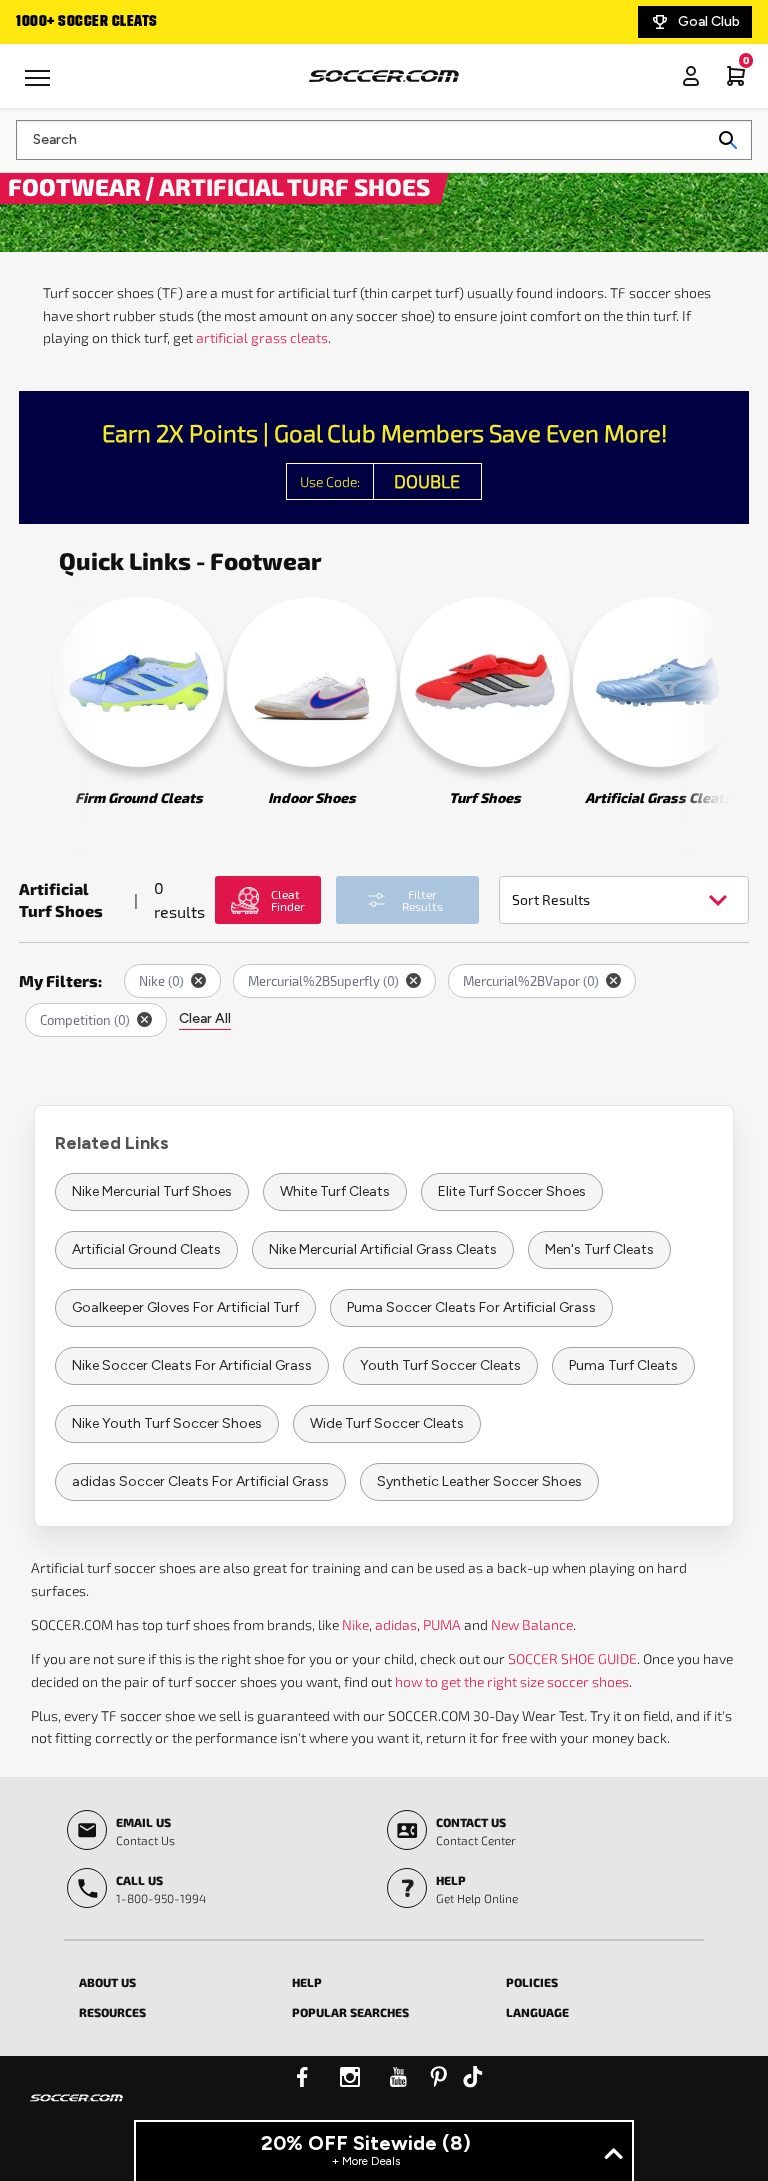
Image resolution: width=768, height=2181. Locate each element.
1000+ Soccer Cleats (87, 22)
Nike (355, 1624)
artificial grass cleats (262, 337)
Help (307, 1982)
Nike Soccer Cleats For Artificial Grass (192, 1365)
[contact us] (76, 2111)
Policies (532, 1982)
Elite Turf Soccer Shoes (512, 1191)
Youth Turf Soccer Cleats (440, 1365)
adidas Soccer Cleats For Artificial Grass (200, 1481)
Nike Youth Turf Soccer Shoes (167, 1423)
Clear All (205, 1018)
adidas (396, 1624)
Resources (112, 2012)
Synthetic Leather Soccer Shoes (479, 1481)
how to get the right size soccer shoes (512, 1681)
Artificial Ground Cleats (146, 1249)
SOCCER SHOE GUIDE (572, 1658)
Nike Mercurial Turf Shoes (152, 1191)
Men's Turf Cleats (599, 1249)
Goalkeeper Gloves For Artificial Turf (185, 1307)
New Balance (532, 1624)
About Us (107, 1982)
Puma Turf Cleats (623, 1365)
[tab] (170, 1979)
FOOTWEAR (77, 186)
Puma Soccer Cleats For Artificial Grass (471, 1307)
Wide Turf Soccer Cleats (387, 1423)
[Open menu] (40, 85)
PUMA (442, 1624)
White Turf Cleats (335, 1191)
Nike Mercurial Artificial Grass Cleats (383, 1249)
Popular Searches (350, 2012)
